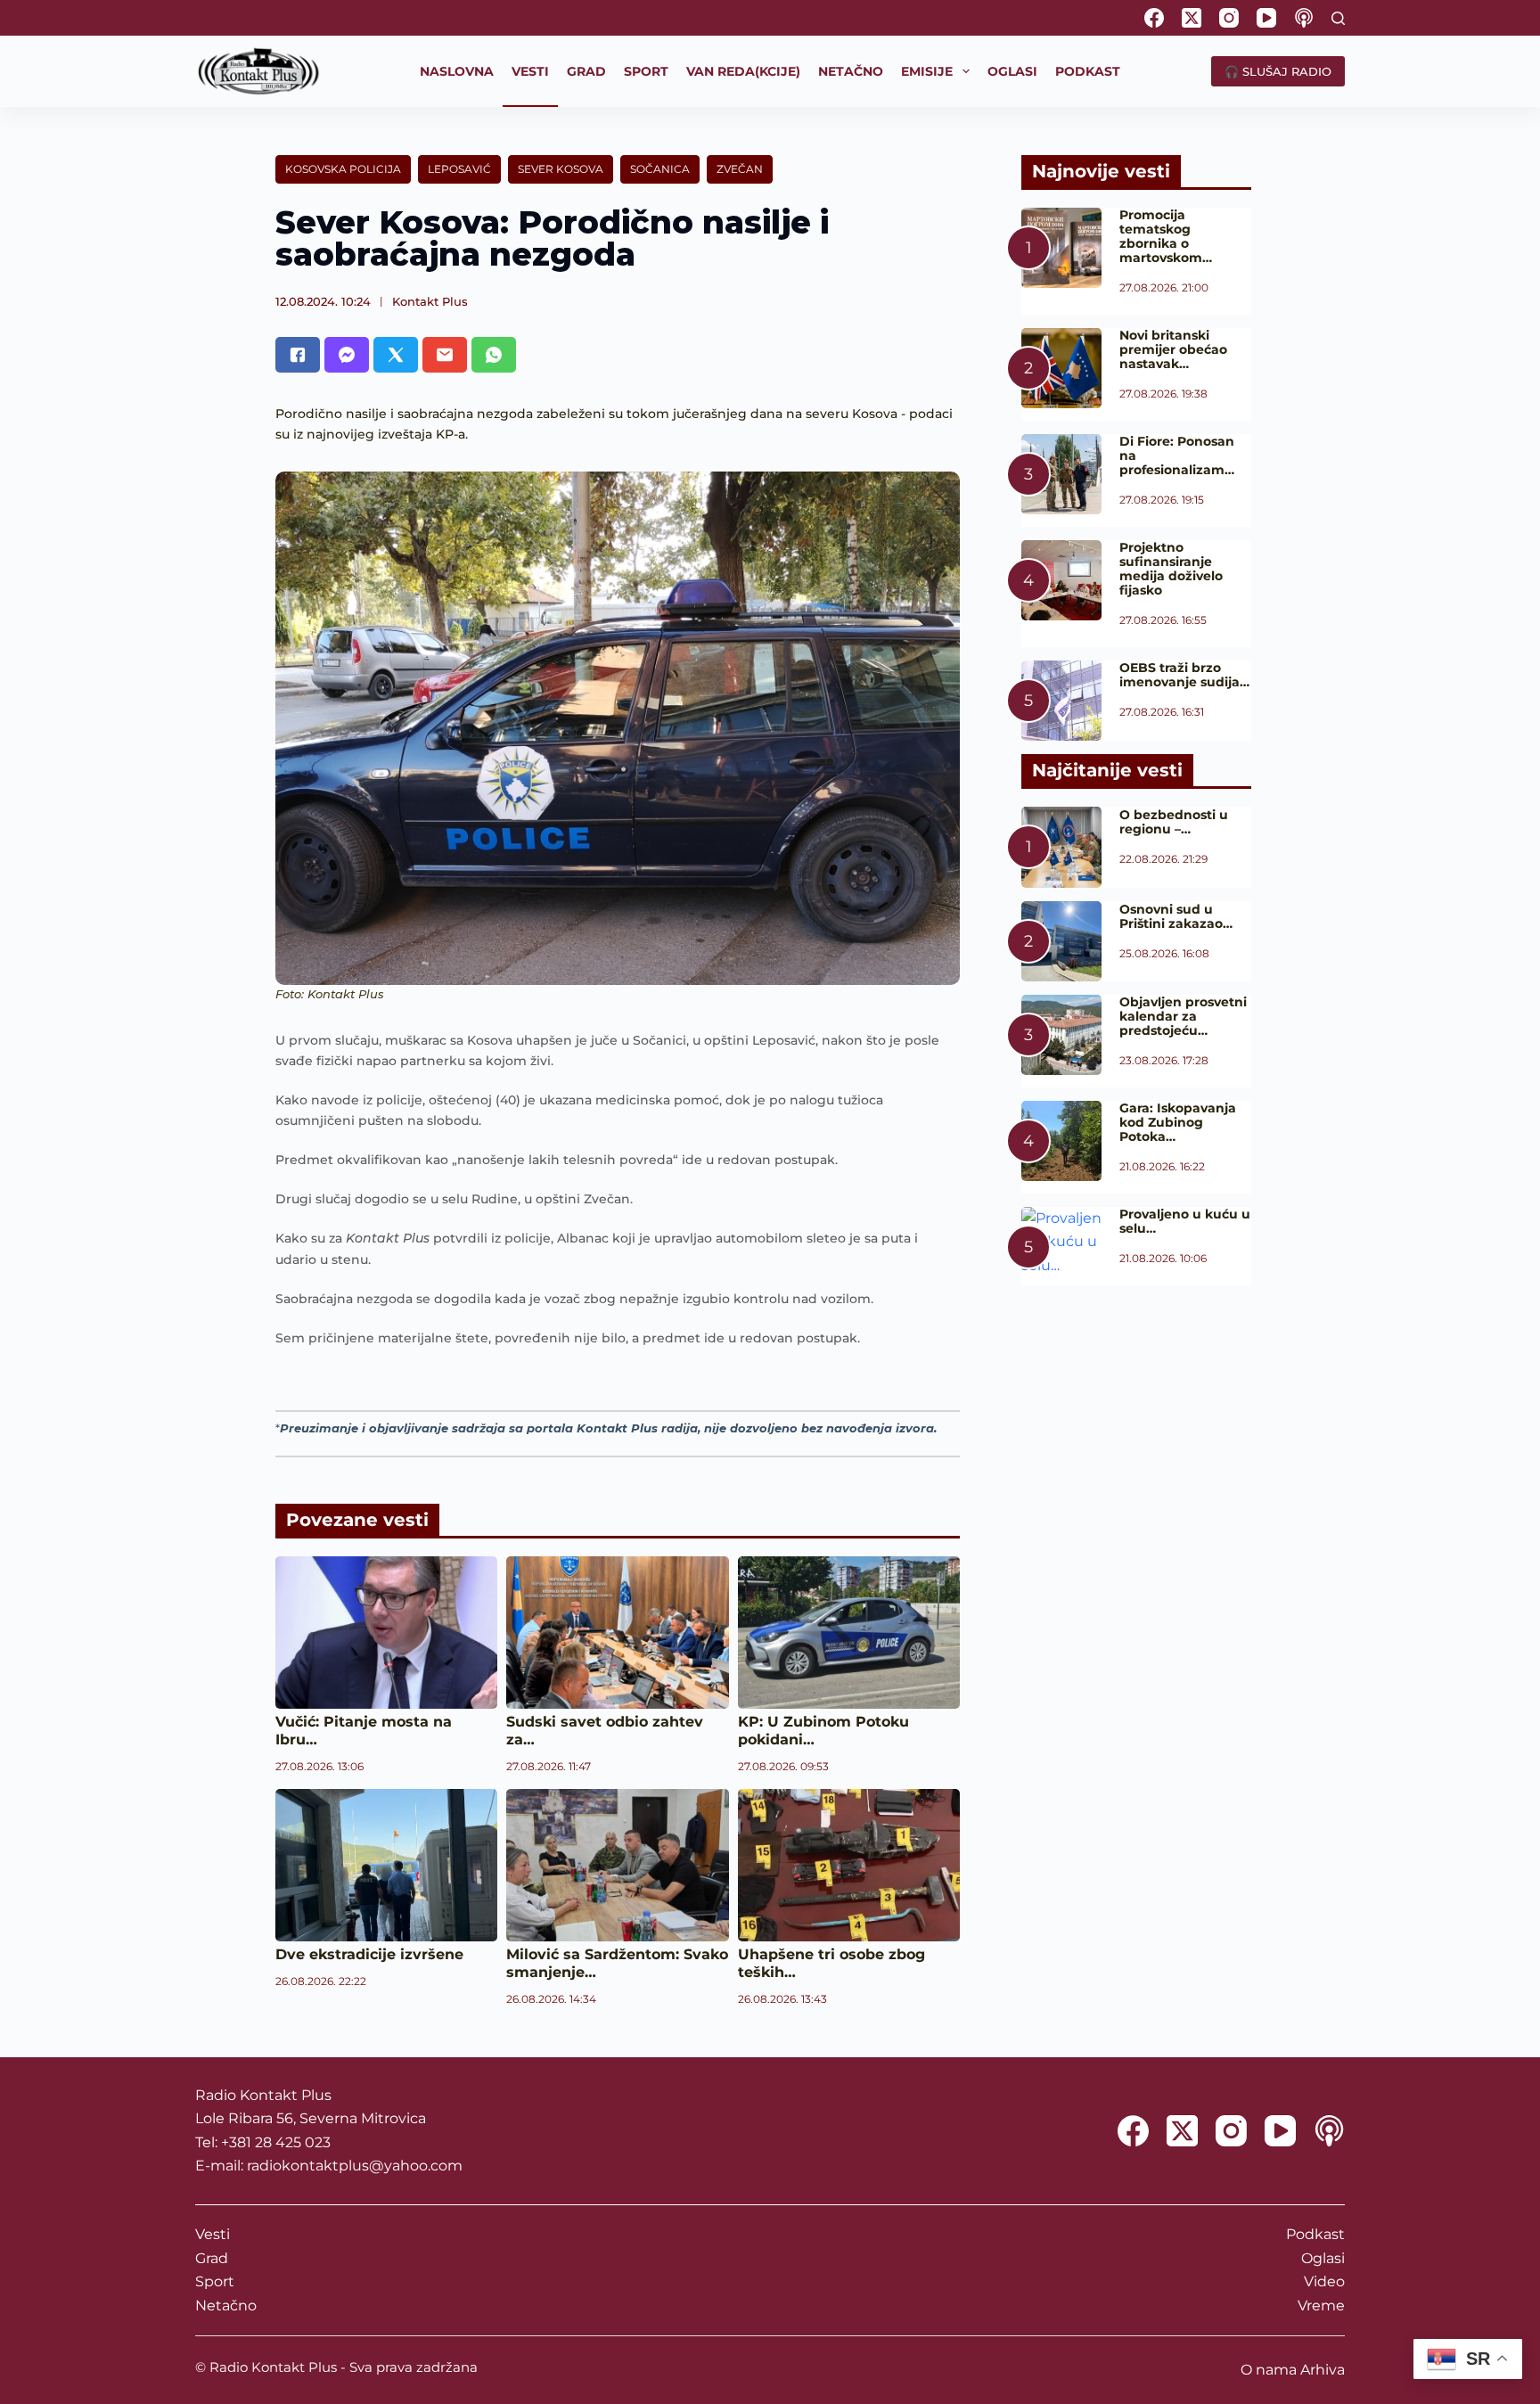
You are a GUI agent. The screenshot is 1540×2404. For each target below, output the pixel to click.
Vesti (213, 2234)
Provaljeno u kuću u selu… (1185, 1221)
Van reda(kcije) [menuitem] (743, 71)
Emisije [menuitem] (927, 71)
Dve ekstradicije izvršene (369, 1954)
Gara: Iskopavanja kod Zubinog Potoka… (1178, 1122)
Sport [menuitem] (646, 71)
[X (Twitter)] (1192, 18)
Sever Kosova (561, 169)
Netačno (226, 2306)
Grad (212, 2258)
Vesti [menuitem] (530, 71)
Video (1324, 2281)
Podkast (1315, 2234)
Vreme (1321, 2306)
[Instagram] (1229, 18)
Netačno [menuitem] (851, 71)
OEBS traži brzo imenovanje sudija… (1184, 675)
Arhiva (1323, 2370)
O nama (1269, 2370)
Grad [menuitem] (586, 71)
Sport (215, 2281)
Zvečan (740, 169)
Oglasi (1323, 2258)
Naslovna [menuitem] (457, 71)
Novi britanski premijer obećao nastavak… (1173, 349)
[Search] (1338, 18)
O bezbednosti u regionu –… (1174, 822)
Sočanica (660, 169)
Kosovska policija (343, 169)
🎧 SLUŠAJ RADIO (1278, 71)
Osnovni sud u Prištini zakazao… (1176, 916)
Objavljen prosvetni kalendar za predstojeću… (1183, 1016)
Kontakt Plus (430, 301)
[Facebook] (1154, 18)
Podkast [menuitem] (1088, 71)
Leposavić (459, 169)
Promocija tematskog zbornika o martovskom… (1166, 236)
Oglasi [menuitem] (1012, 71)
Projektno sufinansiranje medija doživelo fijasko (1171, 569)
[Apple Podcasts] (1304, 18)
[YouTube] (1266, 18)
